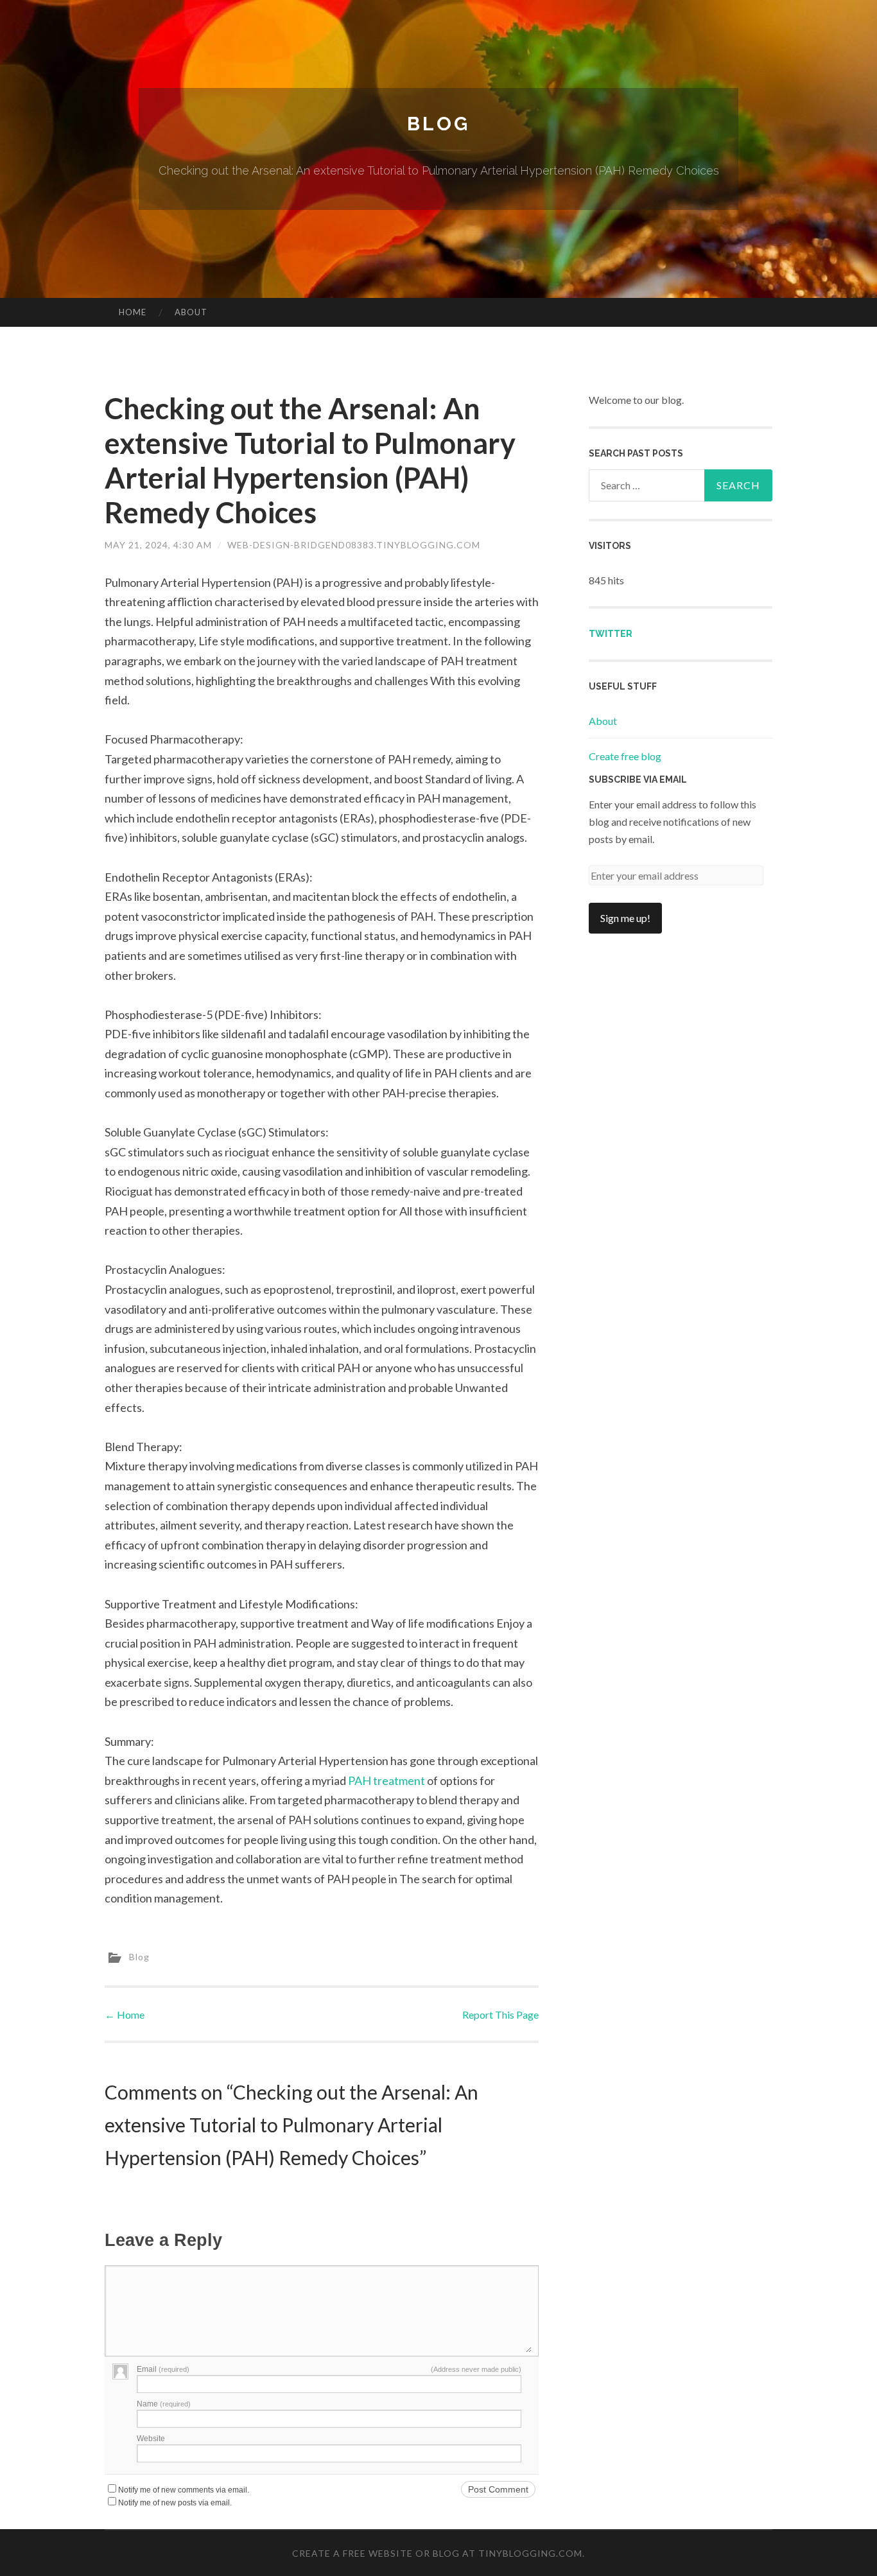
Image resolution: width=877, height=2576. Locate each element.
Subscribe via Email (638, 779)
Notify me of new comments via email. (184, 2490)
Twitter (611, 634)
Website (151, 2439)
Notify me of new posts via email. (175, 2503)
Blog (438, 124)
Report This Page (500, 2015)
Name (164, 2404)
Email (163, 2369)
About (191, 312)
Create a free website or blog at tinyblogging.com (437, 2553)
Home (133, 312)
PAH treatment (386, 1780)
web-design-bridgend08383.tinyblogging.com (354, 545)
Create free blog (625, 756)
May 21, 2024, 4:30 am (158, 545)
